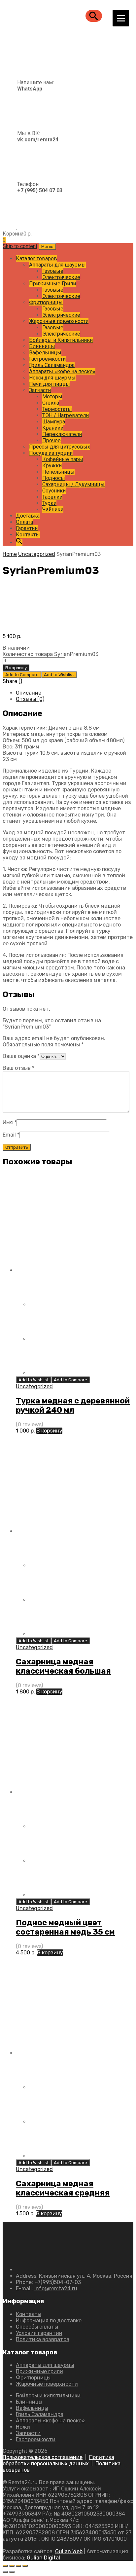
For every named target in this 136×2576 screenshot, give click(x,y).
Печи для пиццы (50, 384)
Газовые (53, 271)
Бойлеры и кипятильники (48, 2395)
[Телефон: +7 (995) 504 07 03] (33, 227)
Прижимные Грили (52, 284)
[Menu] (121, 18)
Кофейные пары (63, 459)
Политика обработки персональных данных (58, 2460)
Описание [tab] (29, 693)
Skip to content (20, 246)
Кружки (52, 466)
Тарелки (52, 497)
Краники (53, 428)
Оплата (24, 522)
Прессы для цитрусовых (60, 447)
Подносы (54, 478)
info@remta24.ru (56, 2288)
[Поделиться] (18, 2566)
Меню (47, 247)
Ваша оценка (21, 1056)
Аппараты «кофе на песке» (62, 371)
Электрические (61, 277)
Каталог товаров (36, 258)
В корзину (16, 668)
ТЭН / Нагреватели (66, 415)
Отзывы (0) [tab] (30, 699)
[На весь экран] (12, 2566)
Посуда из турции (51, 453)
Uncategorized (37, 554)
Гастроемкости (47, 359)
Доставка (28, 516)
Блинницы (42, 346)
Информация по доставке (49, 2321)
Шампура (54, 422)
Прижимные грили (39, 2371)
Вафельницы (45, 353)
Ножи (23, 2427)
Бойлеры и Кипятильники (61, 340)
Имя (10, 1123)
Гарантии (27, 528)
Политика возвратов (43, 2339)
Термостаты (57, 409)
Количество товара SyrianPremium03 (51, 654)
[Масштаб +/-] (5, 2566)
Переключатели (62, 434)
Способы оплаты (37, 2327)
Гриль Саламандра (52, 365)
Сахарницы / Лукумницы (73, 484)
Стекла (51, 403)
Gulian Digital (43, 2558)
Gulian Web (69, 2551)
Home (10, 554)
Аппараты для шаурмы (57, 265)
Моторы (52, 397)
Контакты (28, 535)
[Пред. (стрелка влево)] (5, 2572)
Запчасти (40, 390)
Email (11, 1135)
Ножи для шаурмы (52, 378)
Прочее (51, 440)
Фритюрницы (46, 302)
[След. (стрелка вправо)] (12, 2572)
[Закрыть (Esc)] (25, 2566)
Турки (49, 503)
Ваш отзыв (18, 1068)
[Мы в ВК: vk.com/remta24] (31, 177)
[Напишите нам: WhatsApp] (28, 126)
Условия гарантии (39, 2333)
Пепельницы (58, 472)
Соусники (54, 491)
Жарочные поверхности (59, 321)
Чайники (53, 509)
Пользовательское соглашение (43, 2457)
